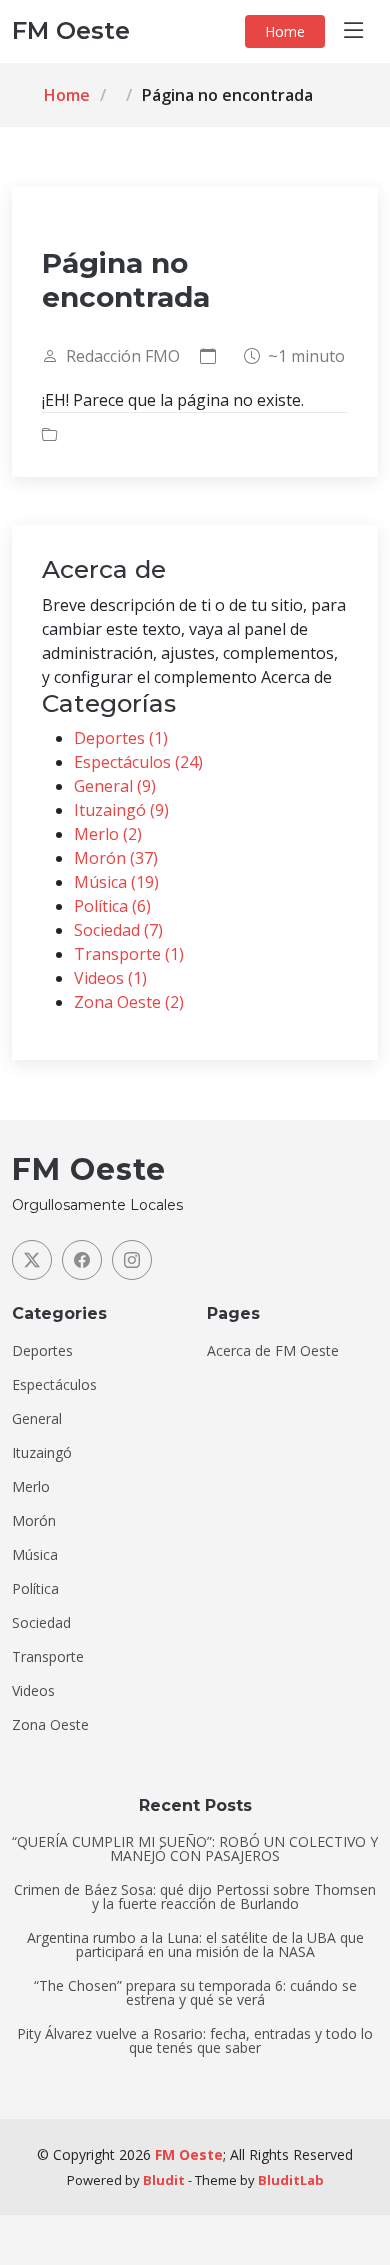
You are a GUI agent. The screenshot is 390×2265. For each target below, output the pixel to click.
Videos (33, 1691)
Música (35, 1555)
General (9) (115, 786)
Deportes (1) (121, 738)
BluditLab (291, 2180)
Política (35, 1589)
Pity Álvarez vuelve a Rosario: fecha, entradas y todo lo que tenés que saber (195, 2041)
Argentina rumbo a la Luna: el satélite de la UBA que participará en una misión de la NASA (195, 1945)
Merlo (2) (108, 834)
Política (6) (112, 906)
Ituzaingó (42, 1453)
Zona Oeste (50, 1725)
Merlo (31, 1487)
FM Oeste (189, 2154)
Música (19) (116, 882)
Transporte (48, 1657)
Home (285, 31)
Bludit (164, 2180)
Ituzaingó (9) (121, 810)
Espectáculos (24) (138, 762)
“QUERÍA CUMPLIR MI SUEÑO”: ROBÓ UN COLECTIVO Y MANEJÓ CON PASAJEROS (195, 1849)
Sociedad (41, 1623)
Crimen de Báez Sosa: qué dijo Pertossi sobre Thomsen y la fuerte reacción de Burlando (195, 1897)
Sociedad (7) (118, 930)
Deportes (42, 1351)
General (37, 1419)
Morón (34, 1521)
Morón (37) (116, 858)
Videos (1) (110, 978)
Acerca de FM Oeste (273, 1351)
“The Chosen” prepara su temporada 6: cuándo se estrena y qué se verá (195, 1993)
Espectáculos (54, 1385)
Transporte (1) (129, 954)
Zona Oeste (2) (129, 1002)
